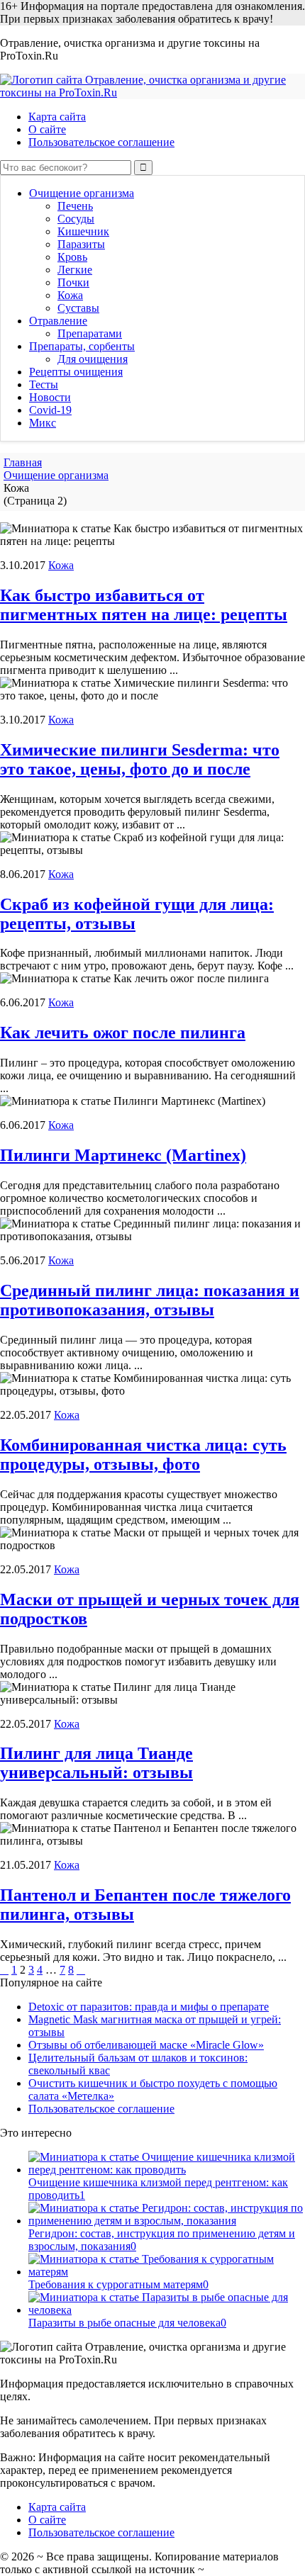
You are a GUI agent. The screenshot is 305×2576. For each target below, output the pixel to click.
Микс (43, 423)
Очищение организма (82, 193)
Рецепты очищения (76, 372)
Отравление (58, 321)
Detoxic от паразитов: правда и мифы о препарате (149, 2007)
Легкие (75, 270)
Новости (50, 397)
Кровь (72, 257)
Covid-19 (50, 410)
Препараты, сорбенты (82, 346)
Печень (75, 206)
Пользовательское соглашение (101, 142)
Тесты (44, 384)
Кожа (70, 295)
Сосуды (76, 219)
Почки (73, 282)
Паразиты (81, 244)
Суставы (78, 308)
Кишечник (83, 231)
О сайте (47, 129)
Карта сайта (57, 117)
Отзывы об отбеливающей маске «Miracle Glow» (146, 2045)
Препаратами (90, 333)
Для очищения (93, 359)
